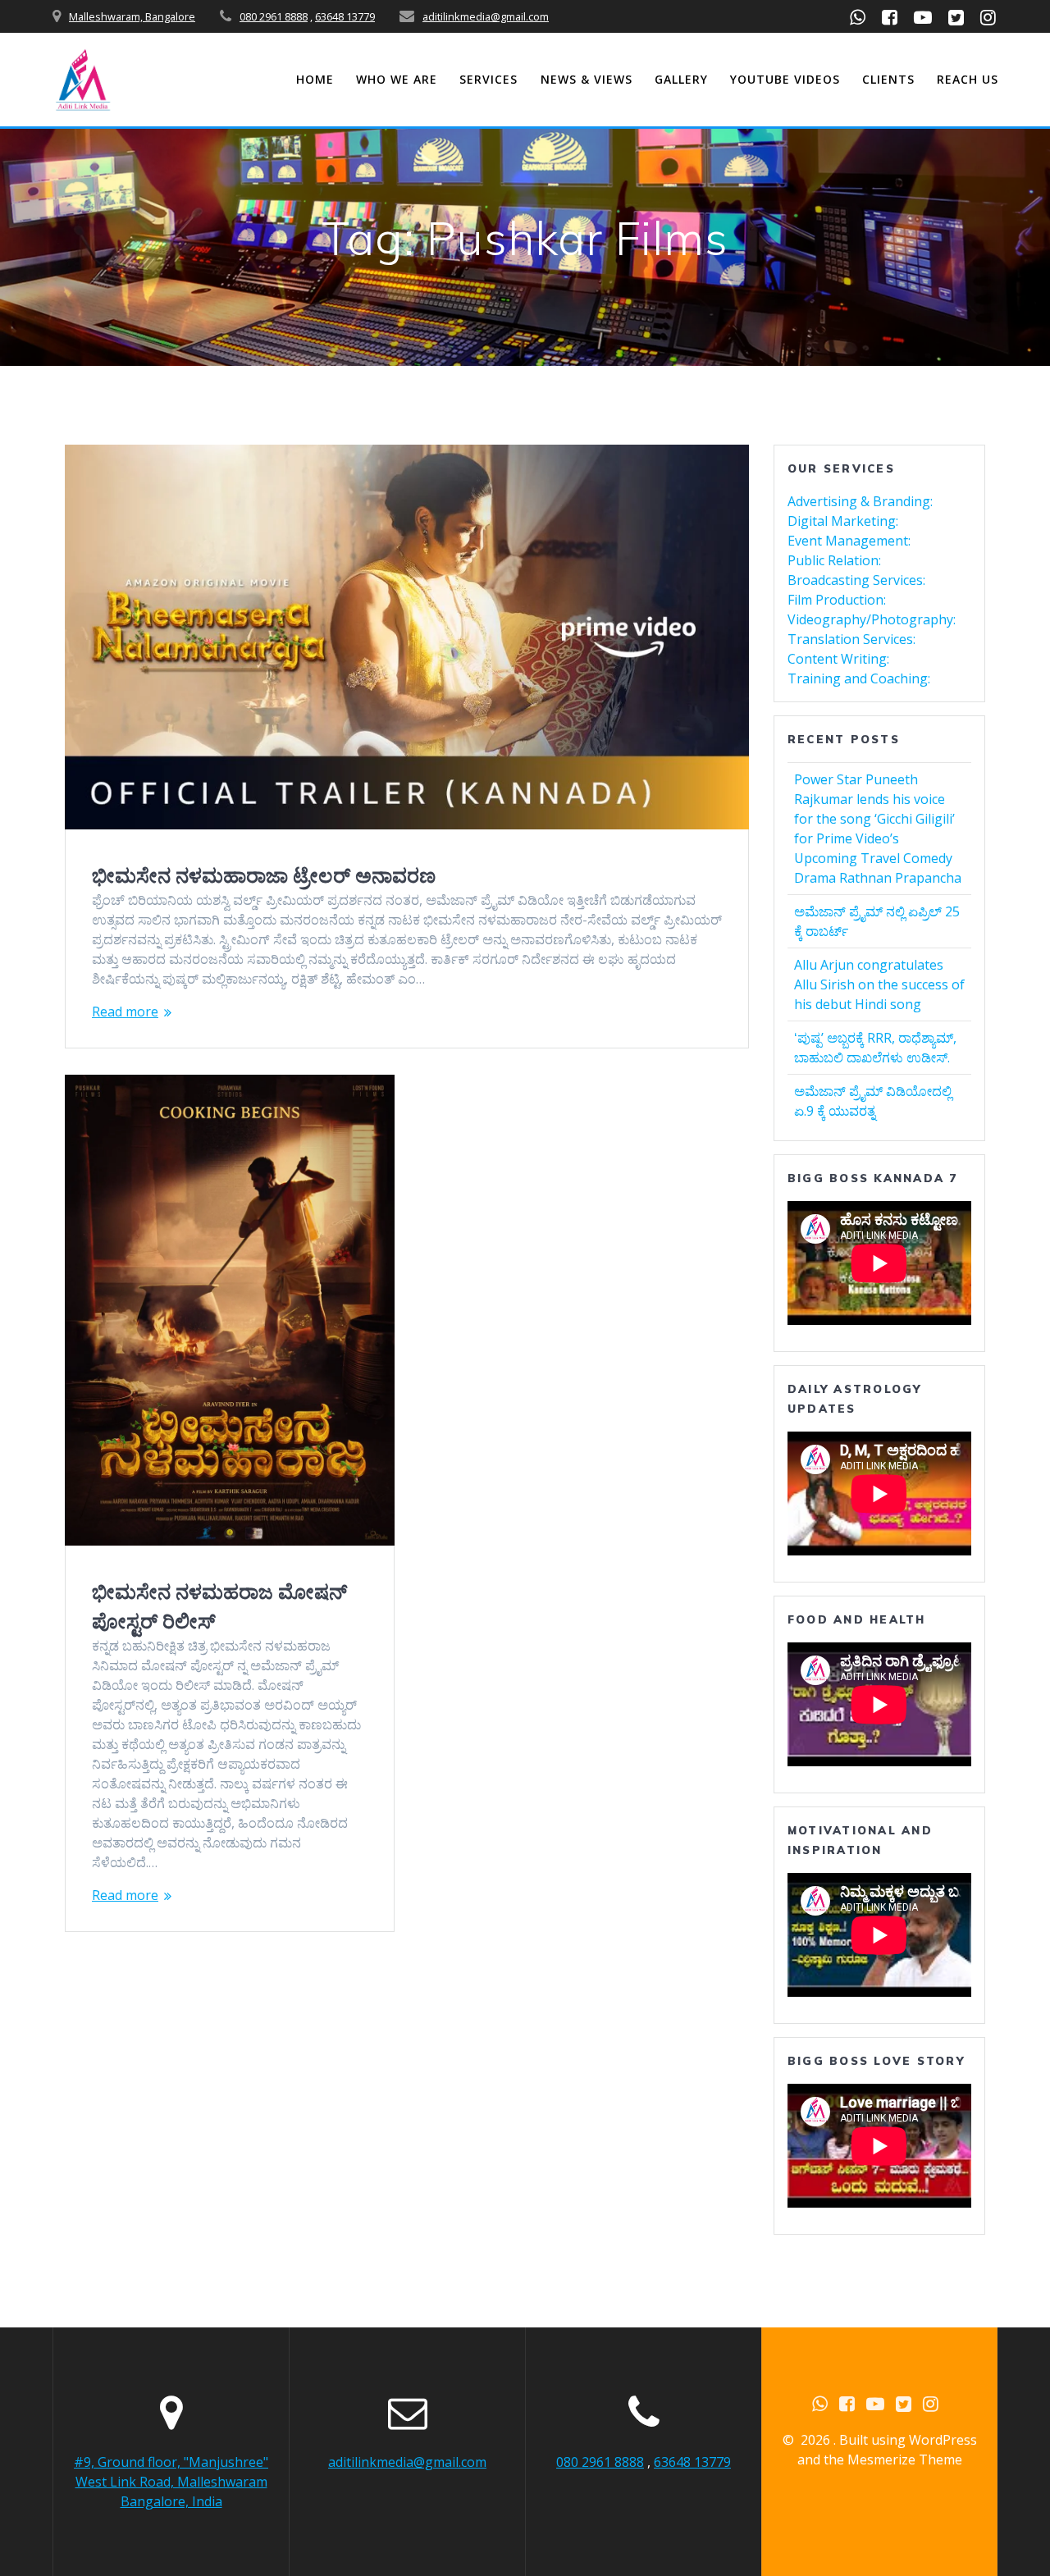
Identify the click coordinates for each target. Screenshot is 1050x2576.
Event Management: (849, 541)
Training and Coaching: (859, 678)
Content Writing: (838, 659)
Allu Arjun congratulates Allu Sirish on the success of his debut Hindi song (879, 984)
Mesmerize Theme (905, 2460)
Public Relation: (834, 560)
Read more (125, 1012)
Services (488, 79)
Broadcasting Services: (856, 580)
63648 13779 (345, 16)
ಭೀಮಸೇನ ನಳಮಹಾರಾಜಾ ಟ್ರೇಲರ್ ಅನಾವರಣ (264, 875)
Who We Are (397, 79)
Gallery (681, 79)
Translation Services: (851, 639)
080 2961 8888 (274, 16)
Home (315, 79)
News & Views (587, 79)
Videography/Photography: (872, 619)
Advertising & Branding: (860, 501)
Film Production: (837, 600)
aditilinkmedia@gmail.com (486, 16)
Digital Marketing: (843, 521)
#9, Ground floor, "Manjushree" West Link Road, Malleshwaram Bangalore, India (171, 2482)
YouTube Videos (785, 79)
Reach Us (968, 79)
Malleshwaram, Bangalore (132, 16)
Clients (888, 79)
